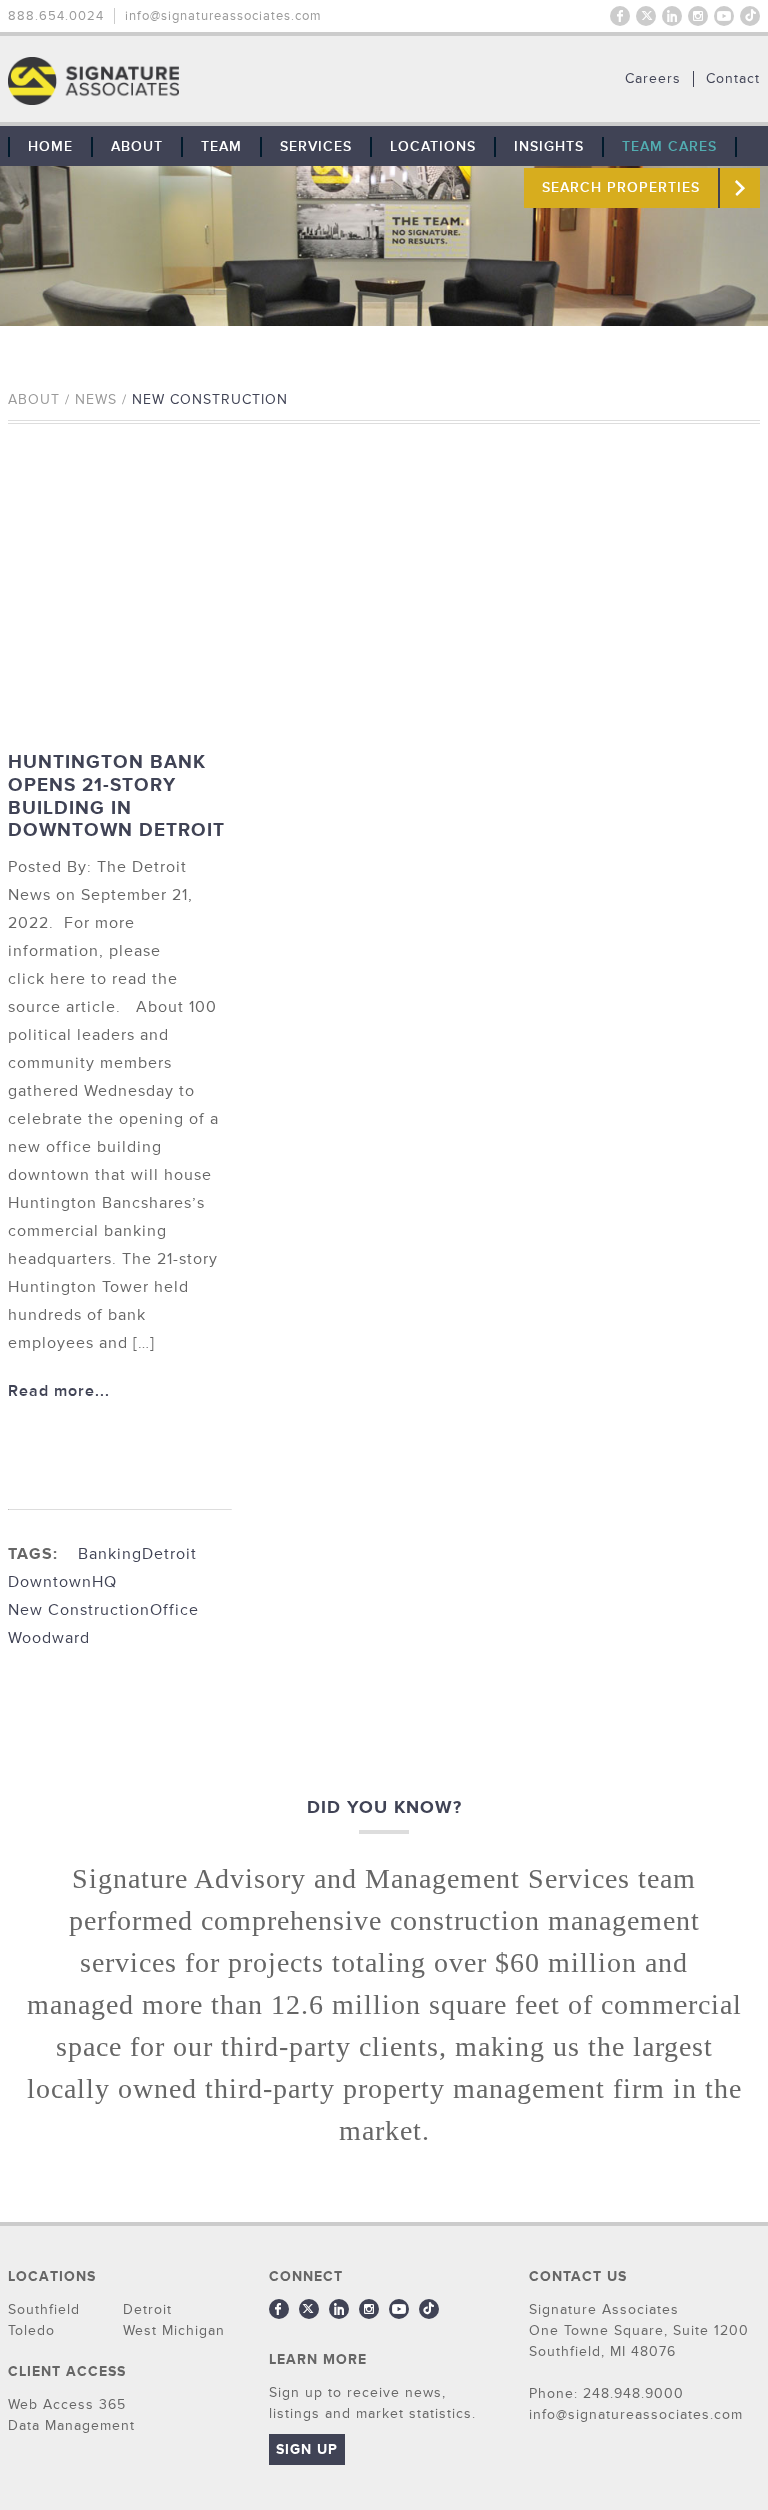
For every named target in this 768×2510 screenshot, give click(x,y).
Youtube (724, 16)
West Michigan (174, 2330)
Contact (733, 79)
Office (174, 1610)
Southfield (44, 2309)
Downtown (50, 1582)
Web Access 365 (67, 2404)
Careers (653, 79)
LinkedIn (672, 16)
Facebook (620, 16)
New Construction (79, 1610)
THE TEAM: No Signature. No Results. (196, 81)
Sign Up (307, 2449)
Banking (110, 1554)
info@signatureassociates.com (223, 16)
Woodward (49, 1638)
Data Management (71, 2425)
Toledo (31, 2330)
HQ (104, 1582)
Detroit (169, 1554)
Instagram (698, 16)
